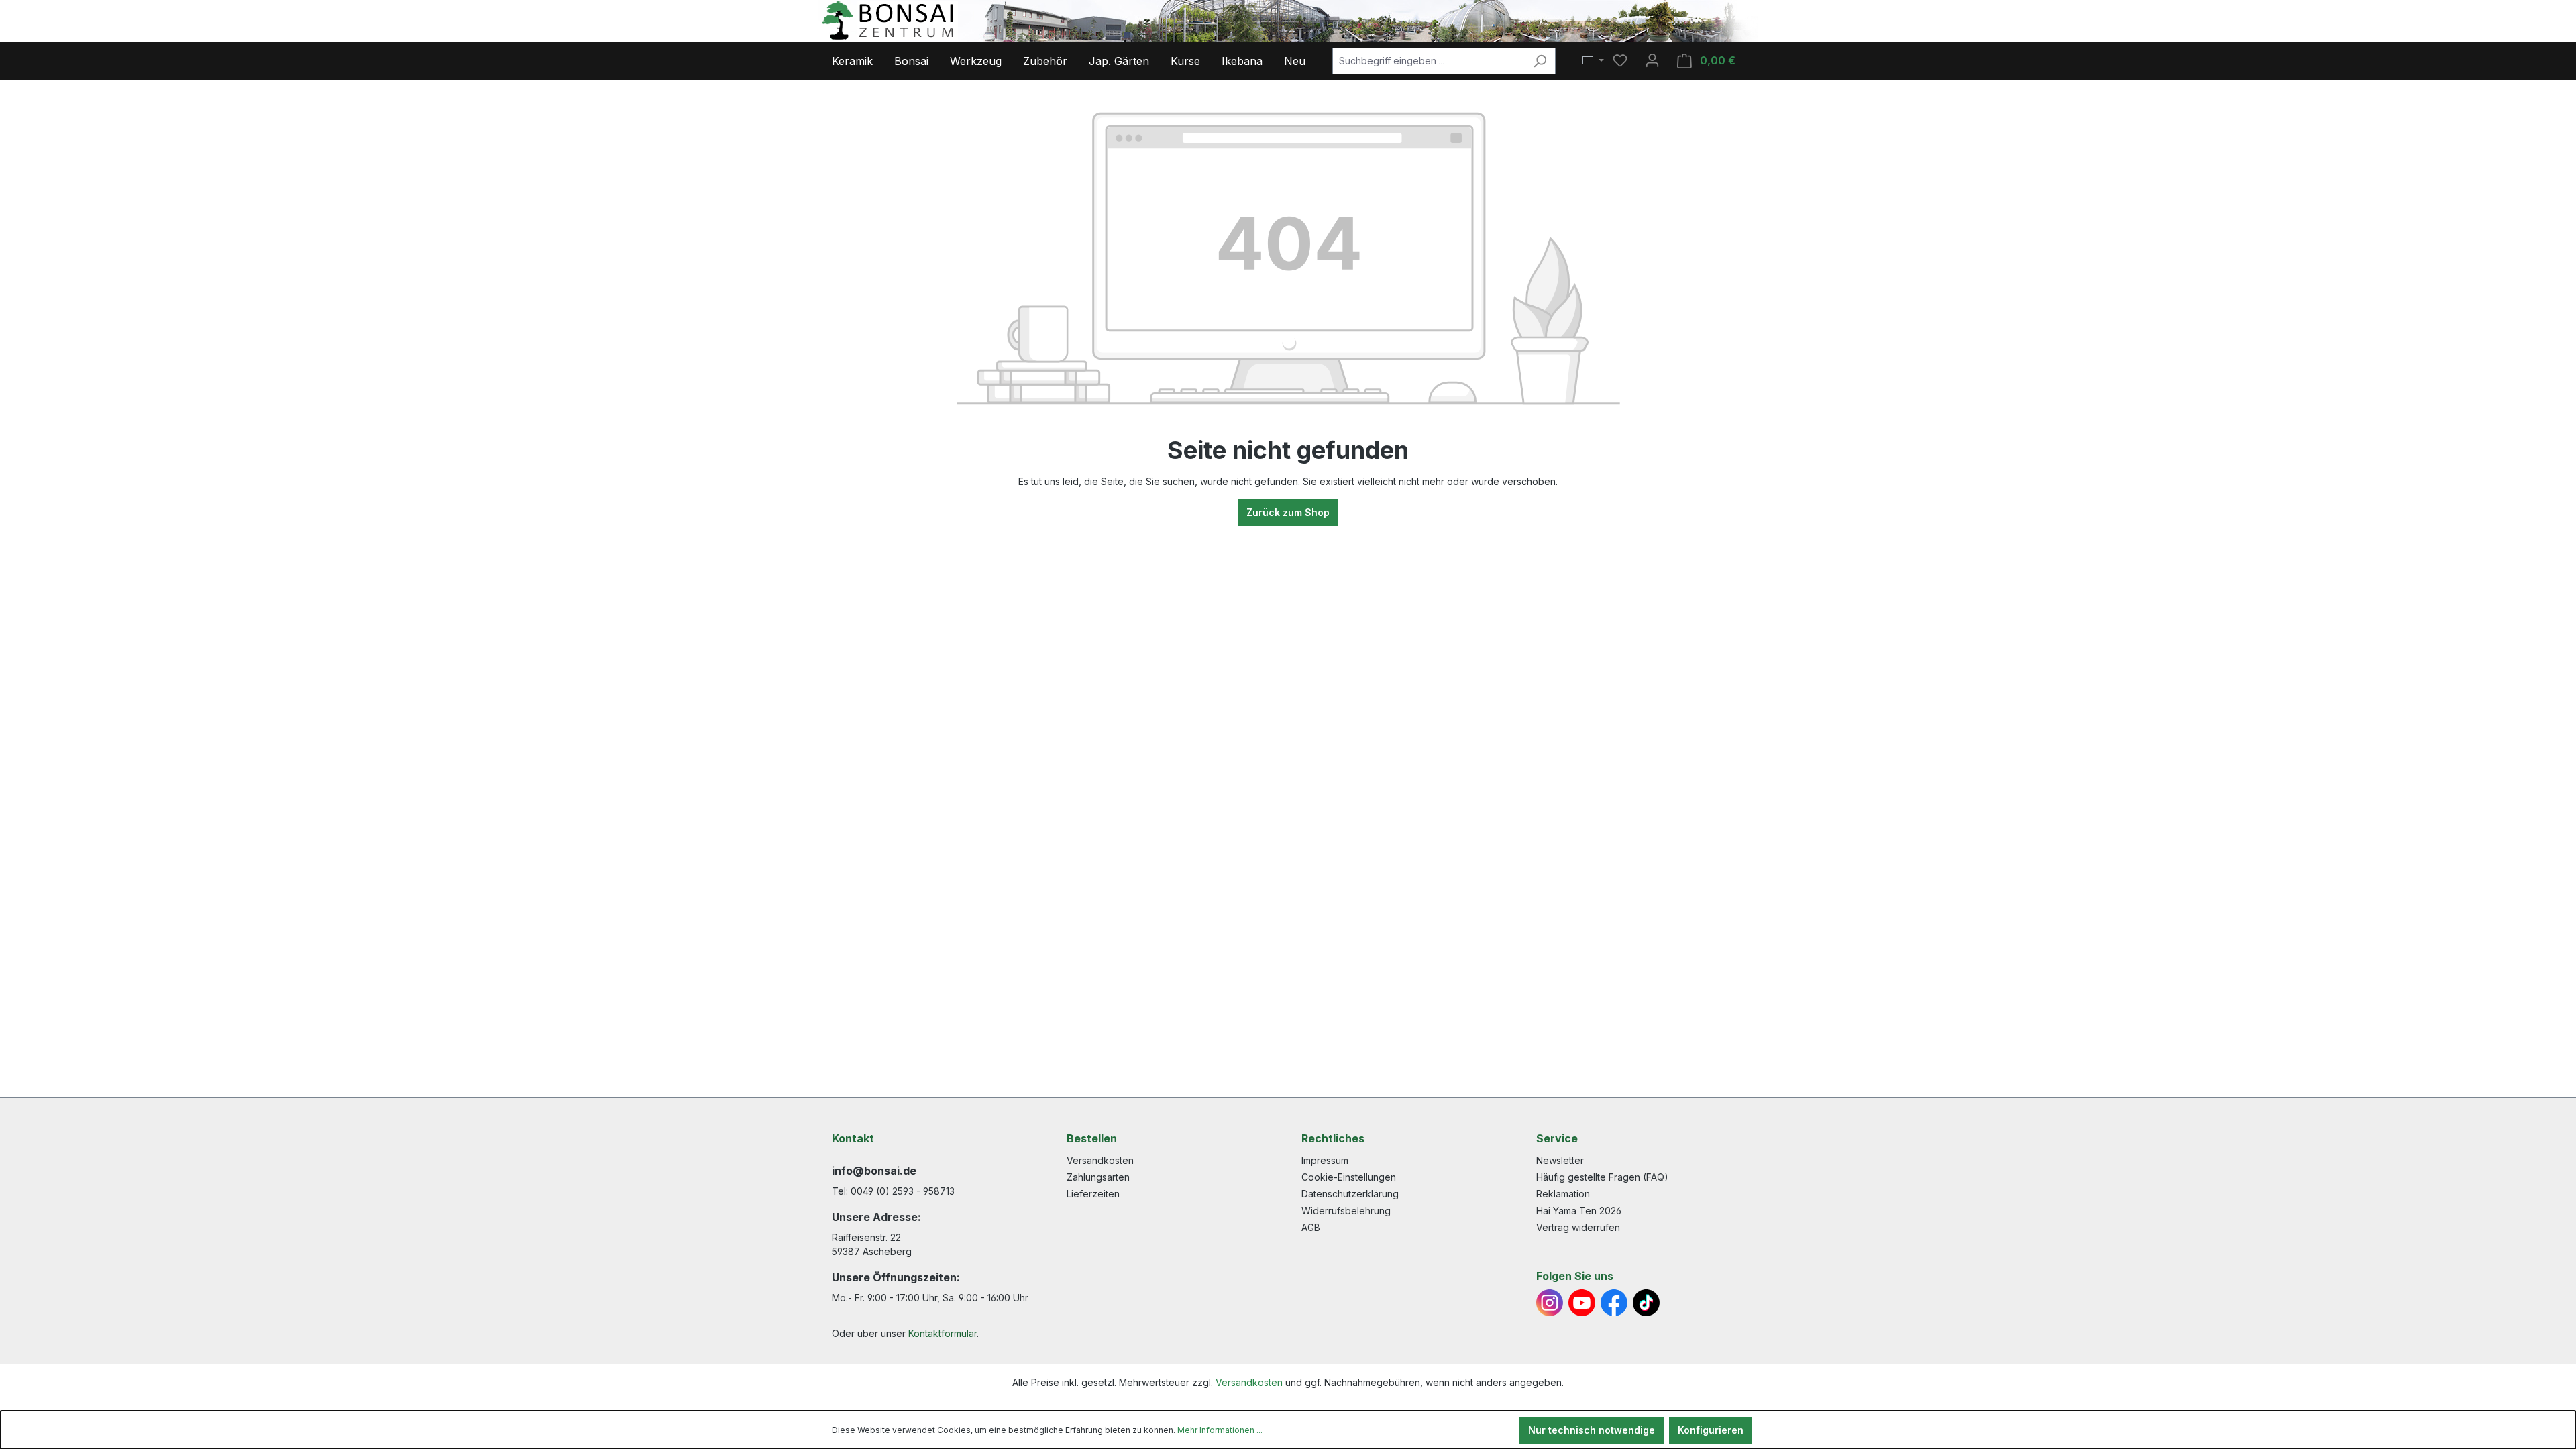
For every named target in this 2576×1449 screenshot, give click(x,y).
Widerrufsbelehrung (1346, 1211)
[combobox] (1429, 61)
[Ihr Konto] (1652, 60)
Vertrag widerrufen (1578, 1227)
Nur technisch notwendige (1592, 1430)
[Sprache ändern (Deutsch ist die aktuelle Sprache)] (1593, 61)
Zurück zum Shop (1288, 512)
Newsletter (1560, 1160)
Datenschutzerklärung (1350, 1194)
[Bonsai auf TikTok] (1646, 1303)
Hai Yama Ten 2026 (1579, 1211)
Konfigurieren (1711, 1430)
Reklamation (1563, 1194)
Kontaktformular (943, 1333)
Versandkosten (1100, 1160)
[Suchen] (1540, 61)
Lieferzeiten (1093, 1194)
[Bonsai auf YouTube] (1582, 1303)
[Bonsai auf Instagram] (1550, 1303)
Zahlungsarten (1098, 1177)
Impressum (1325, 1160)
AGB (1311, 1227)
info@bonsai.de (874, 1171)
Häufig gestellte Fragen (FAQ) (1602, 1177)
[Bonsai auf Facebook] (1614, 1303)
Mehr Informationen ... (1220, 1430)
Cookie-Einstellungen (1349, 1177)
